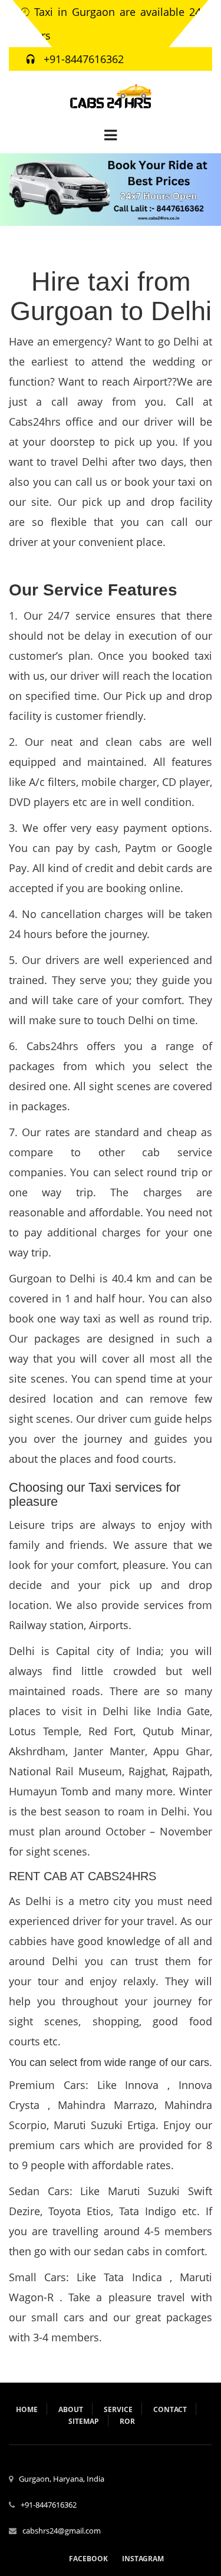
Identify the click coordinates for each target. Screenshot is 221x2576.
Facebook (88, 2559)
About (71, 2409)
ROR (127, 2421)
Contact (170, 2409)
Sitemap (84, 2421)
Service (118, 2409)
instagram (143, 2559)
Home (27, 2409)
